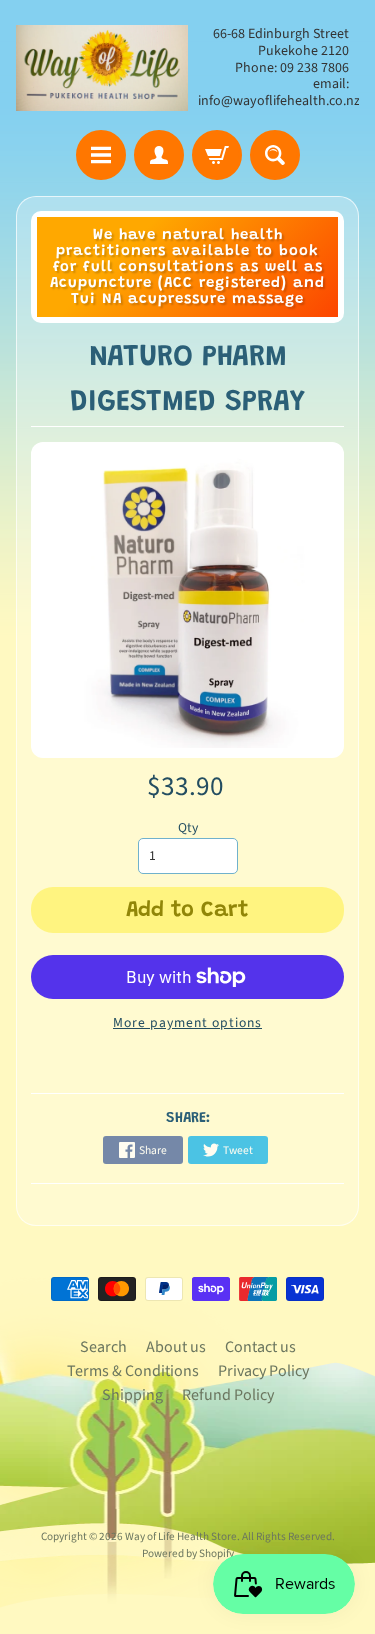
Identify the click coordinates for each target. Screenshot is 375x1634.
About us (176, 1347)
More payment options (187, 1022)
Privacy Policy (263, 1371)
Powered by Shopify (188, 1553)
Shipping (132, 1395)
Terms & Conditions (133, 1371)
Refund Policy (228, 1395)
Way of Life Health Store (181, 1536)
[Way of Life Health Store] (102, 68)
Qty (188, 827)
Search (103, 1347)
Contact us (260, 1347)
